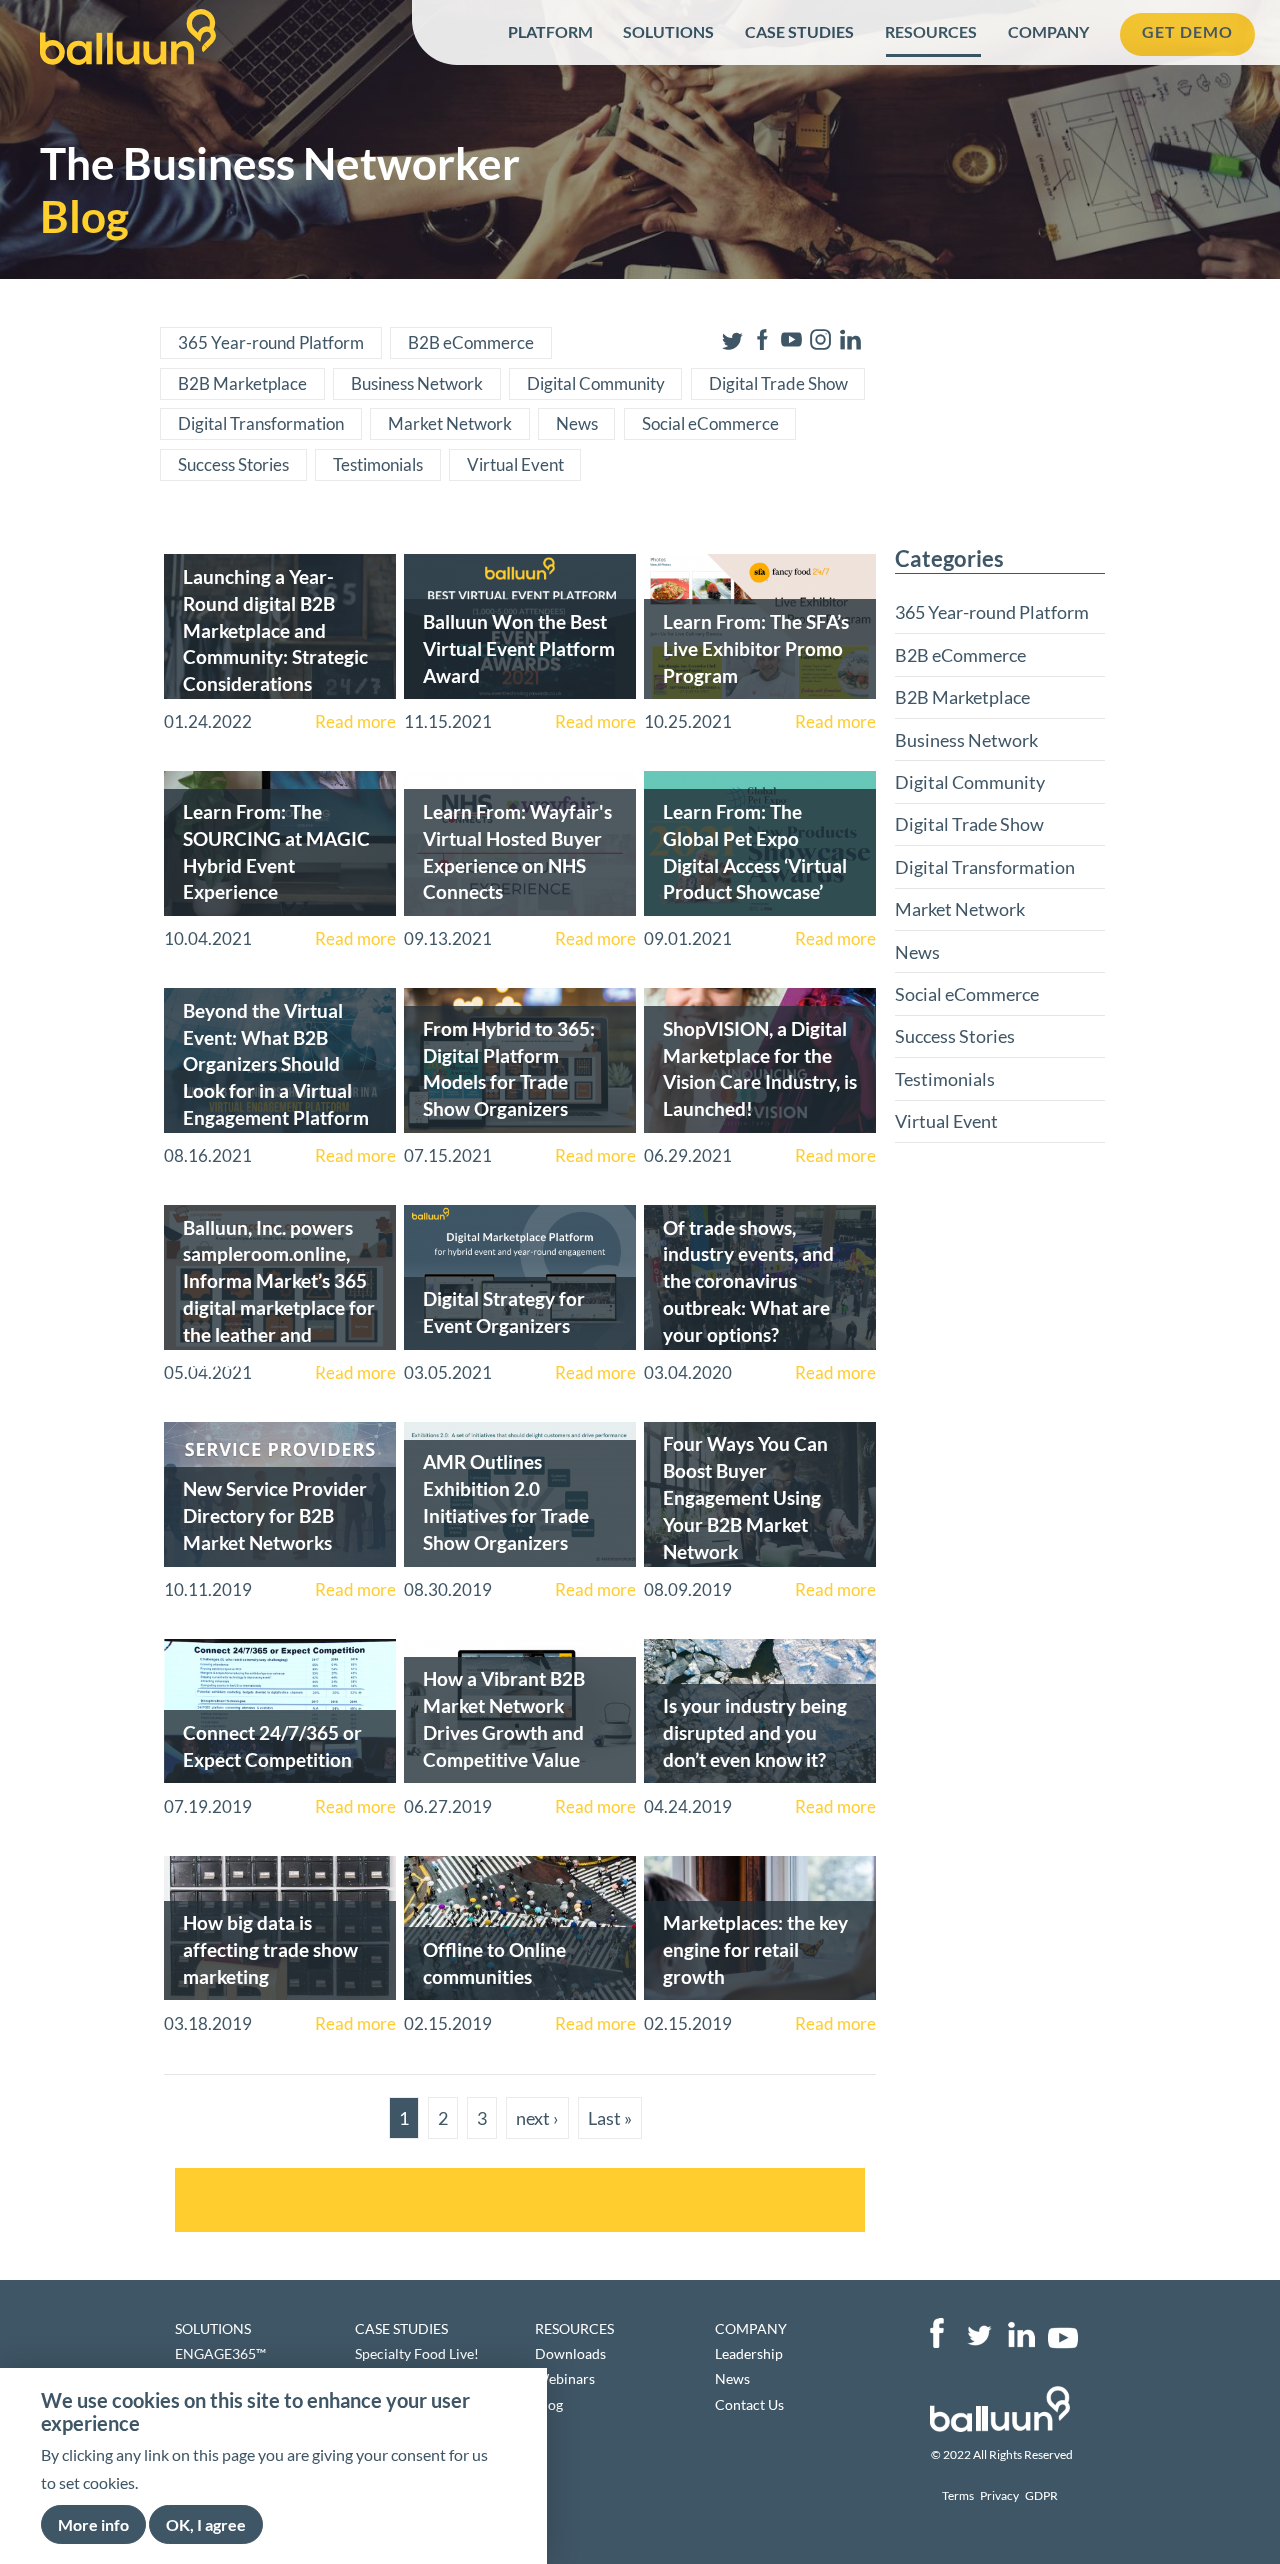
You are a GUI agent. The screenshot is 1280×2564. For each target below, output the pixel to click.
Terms (958, 2495)
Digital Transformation (261, 423)
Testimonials (378, 464)
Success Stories (233, 464)
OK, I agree (206, 2523)
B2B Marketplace (242, 383)
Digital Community (596, 383)
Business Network (417, 383)
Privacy (999, 2495)
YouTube (1063, 2333)
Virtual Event (515, 464)
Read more (355, 721)
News (577, 423)
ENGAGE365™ (220, 2353)
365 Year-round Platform (271, 342)
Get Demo (1187, 31)
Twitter (979, 2333)
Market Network (450, 423)
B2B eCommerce (471, 342)
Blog (549, 2404)
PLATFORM (550, 31)
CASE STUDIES (799, 31)
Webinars (565, 2378)
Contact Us (749, 2404)
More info (93, 2523)
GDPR (1041, 2495)
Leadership (749, 2353)
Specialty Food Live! (417, 2353)
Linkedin (1021, 2333)
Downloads (570, 2353)
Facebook (937, 2333)
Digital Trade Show (778, 383)
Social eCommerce (710, 423)
